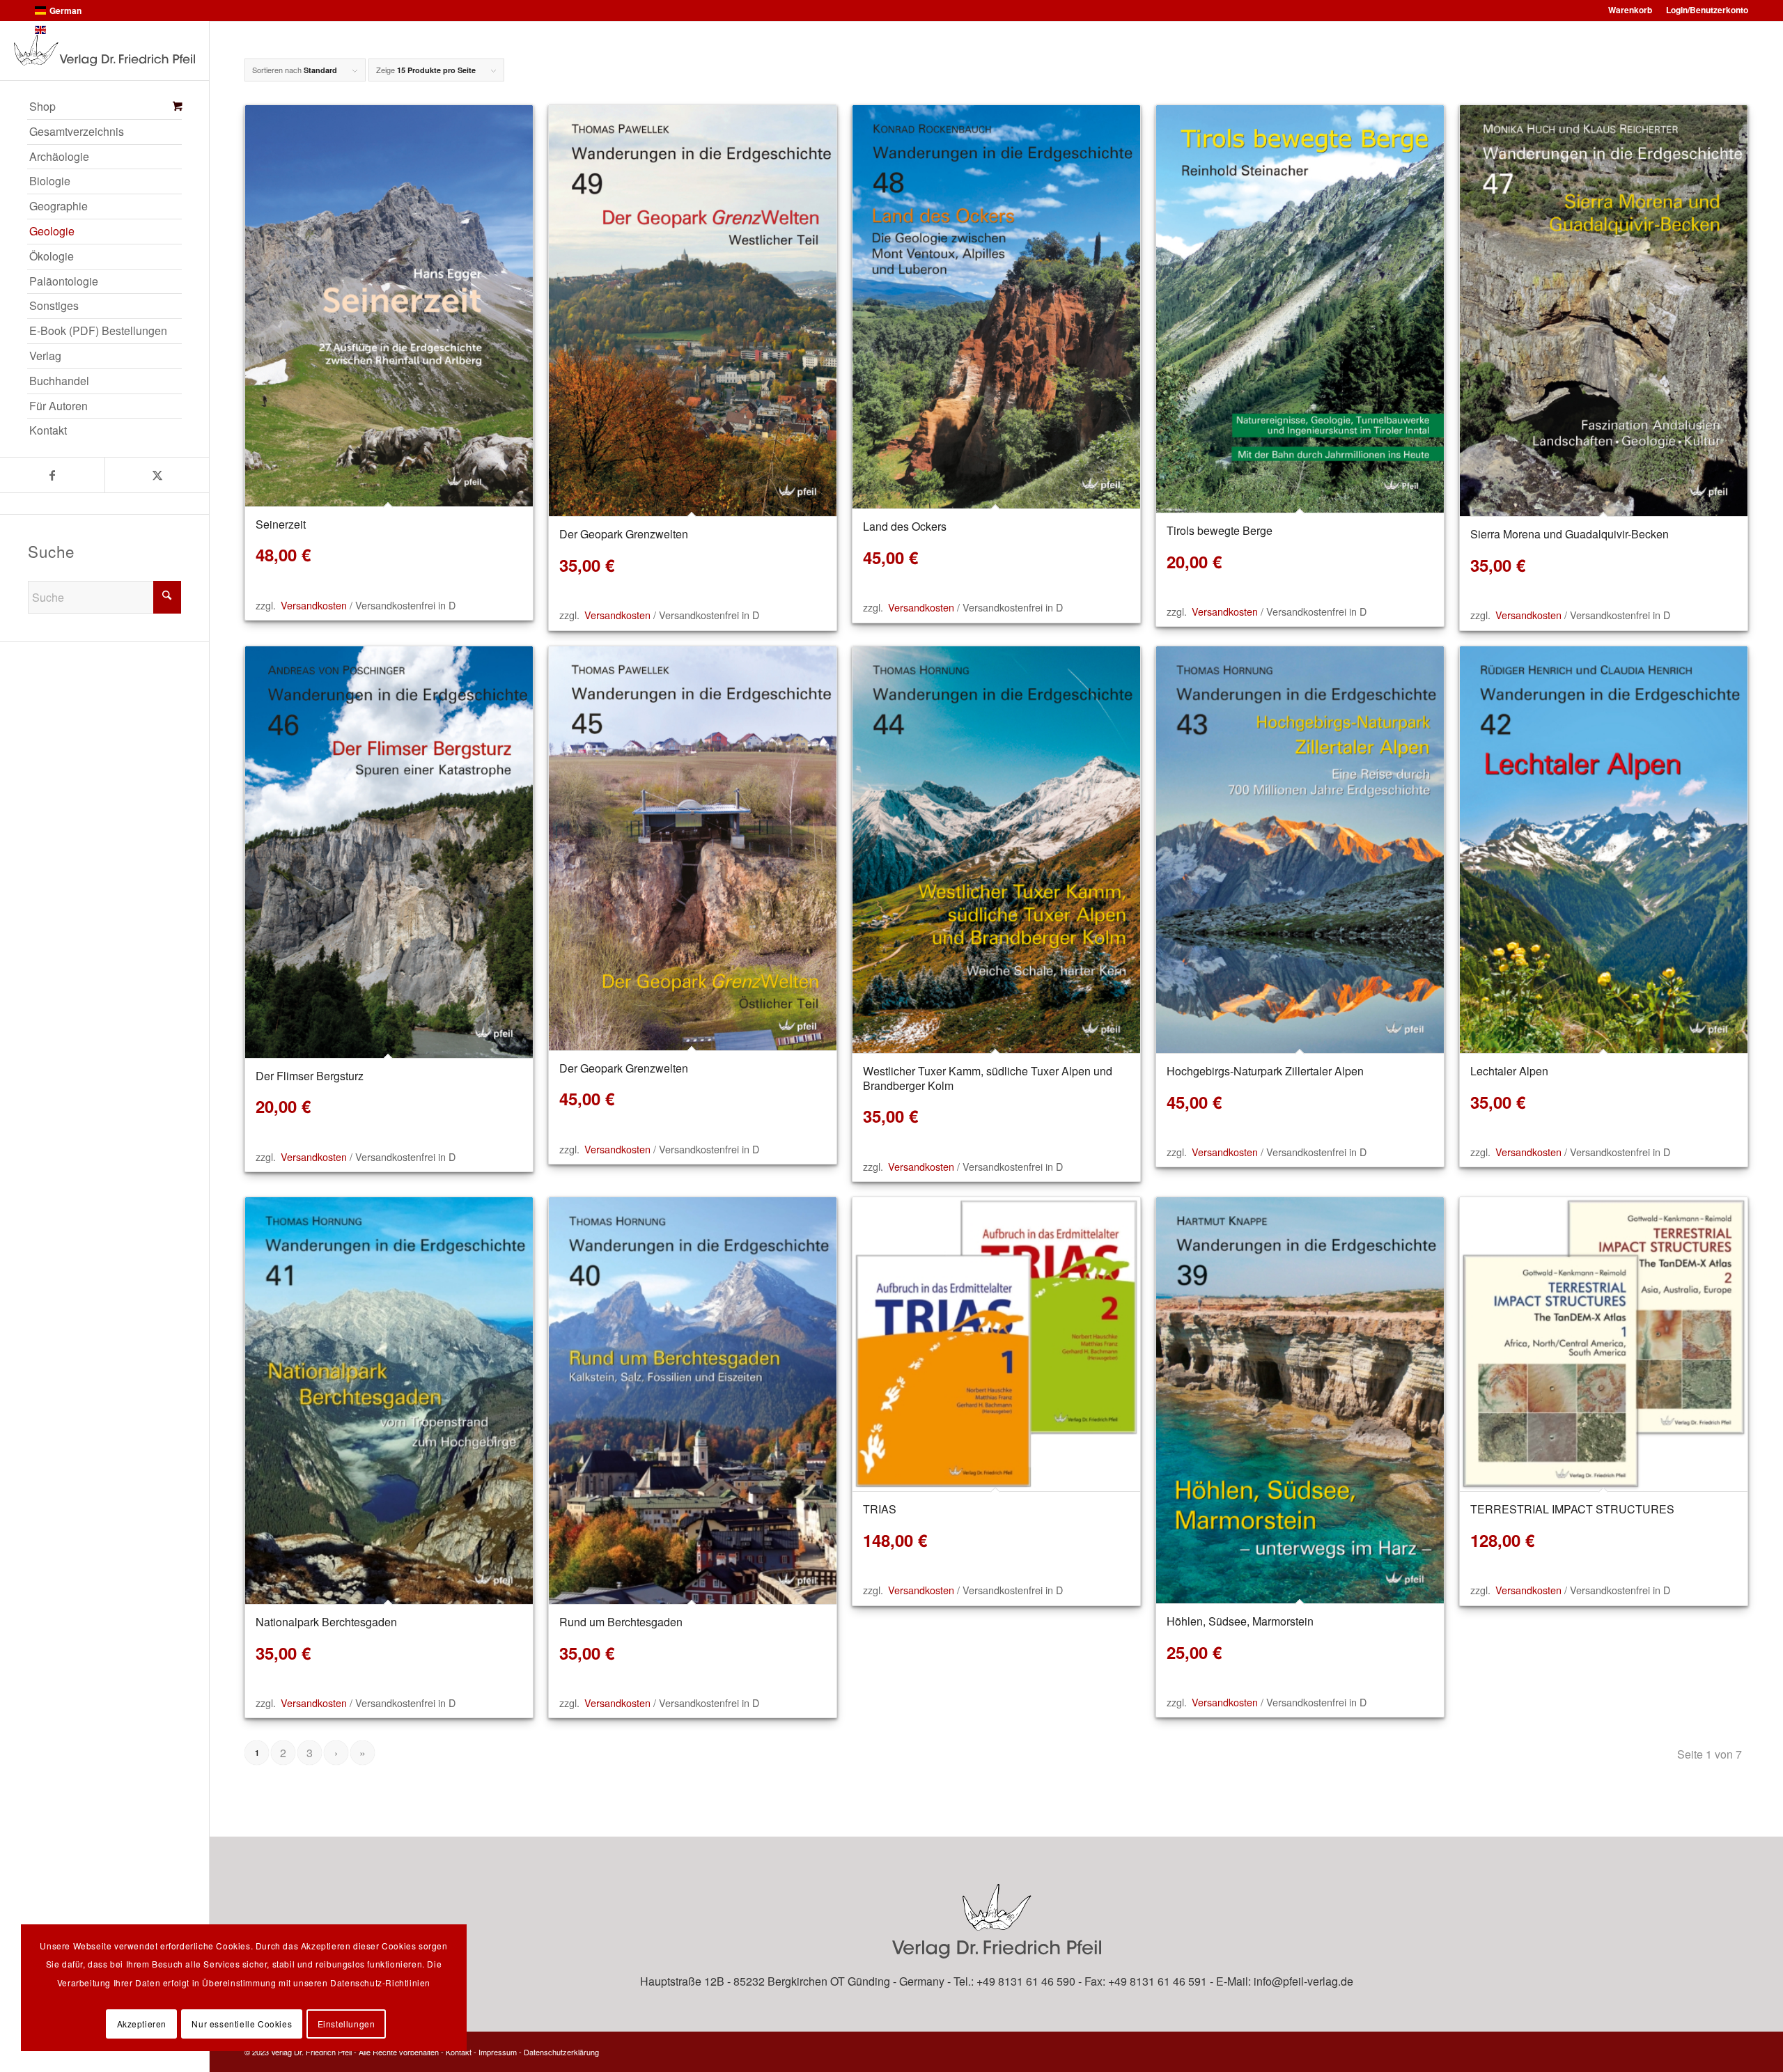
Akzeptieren (142, 2024)
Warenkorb (1630, 10)
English (64, 30)
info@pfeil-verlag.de (1303, 1981)
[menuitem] (104, 107)
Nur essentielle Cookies (242, 2024)
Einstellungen (347, 2024)
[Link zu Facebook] (52, 475)
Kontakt (459, 2052)
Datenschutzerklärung (561, 2052)
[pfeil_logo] (104, 50)
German (65, 10)
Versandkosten (314, 605)
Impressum (498, 2052)
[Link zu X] (157, 475)
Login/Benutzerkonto (1707, 10)
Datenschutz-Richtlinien (380, 1983)
